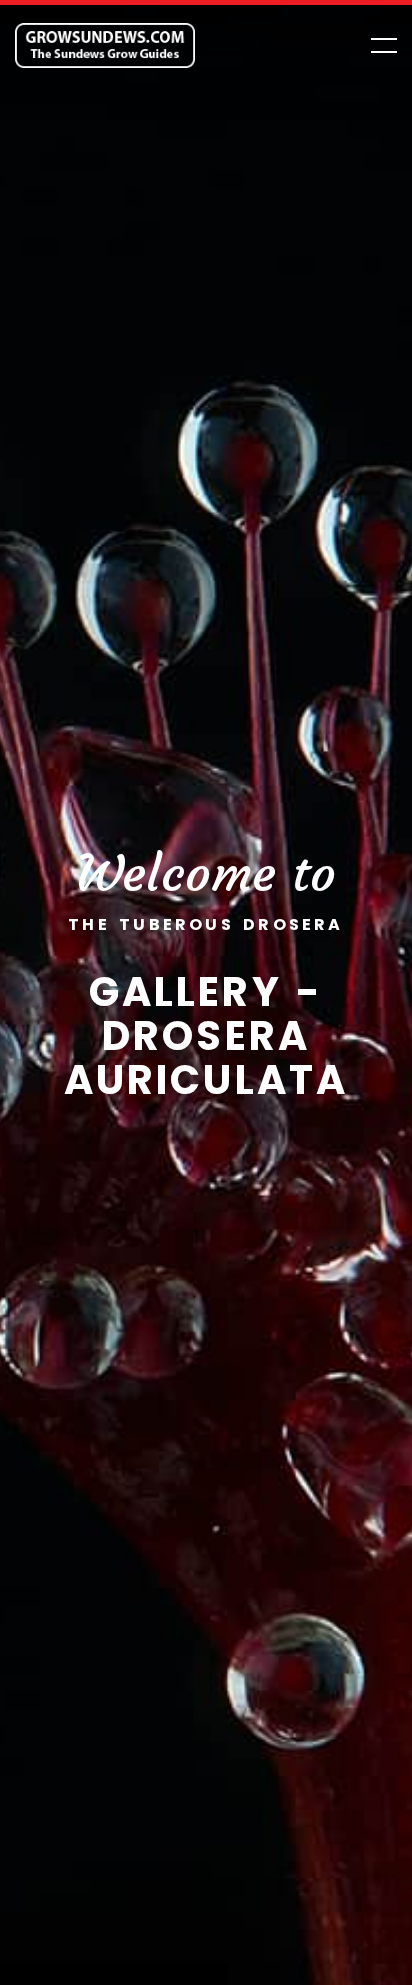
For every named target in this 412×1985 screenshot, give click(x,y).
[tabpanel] (206, 992)
